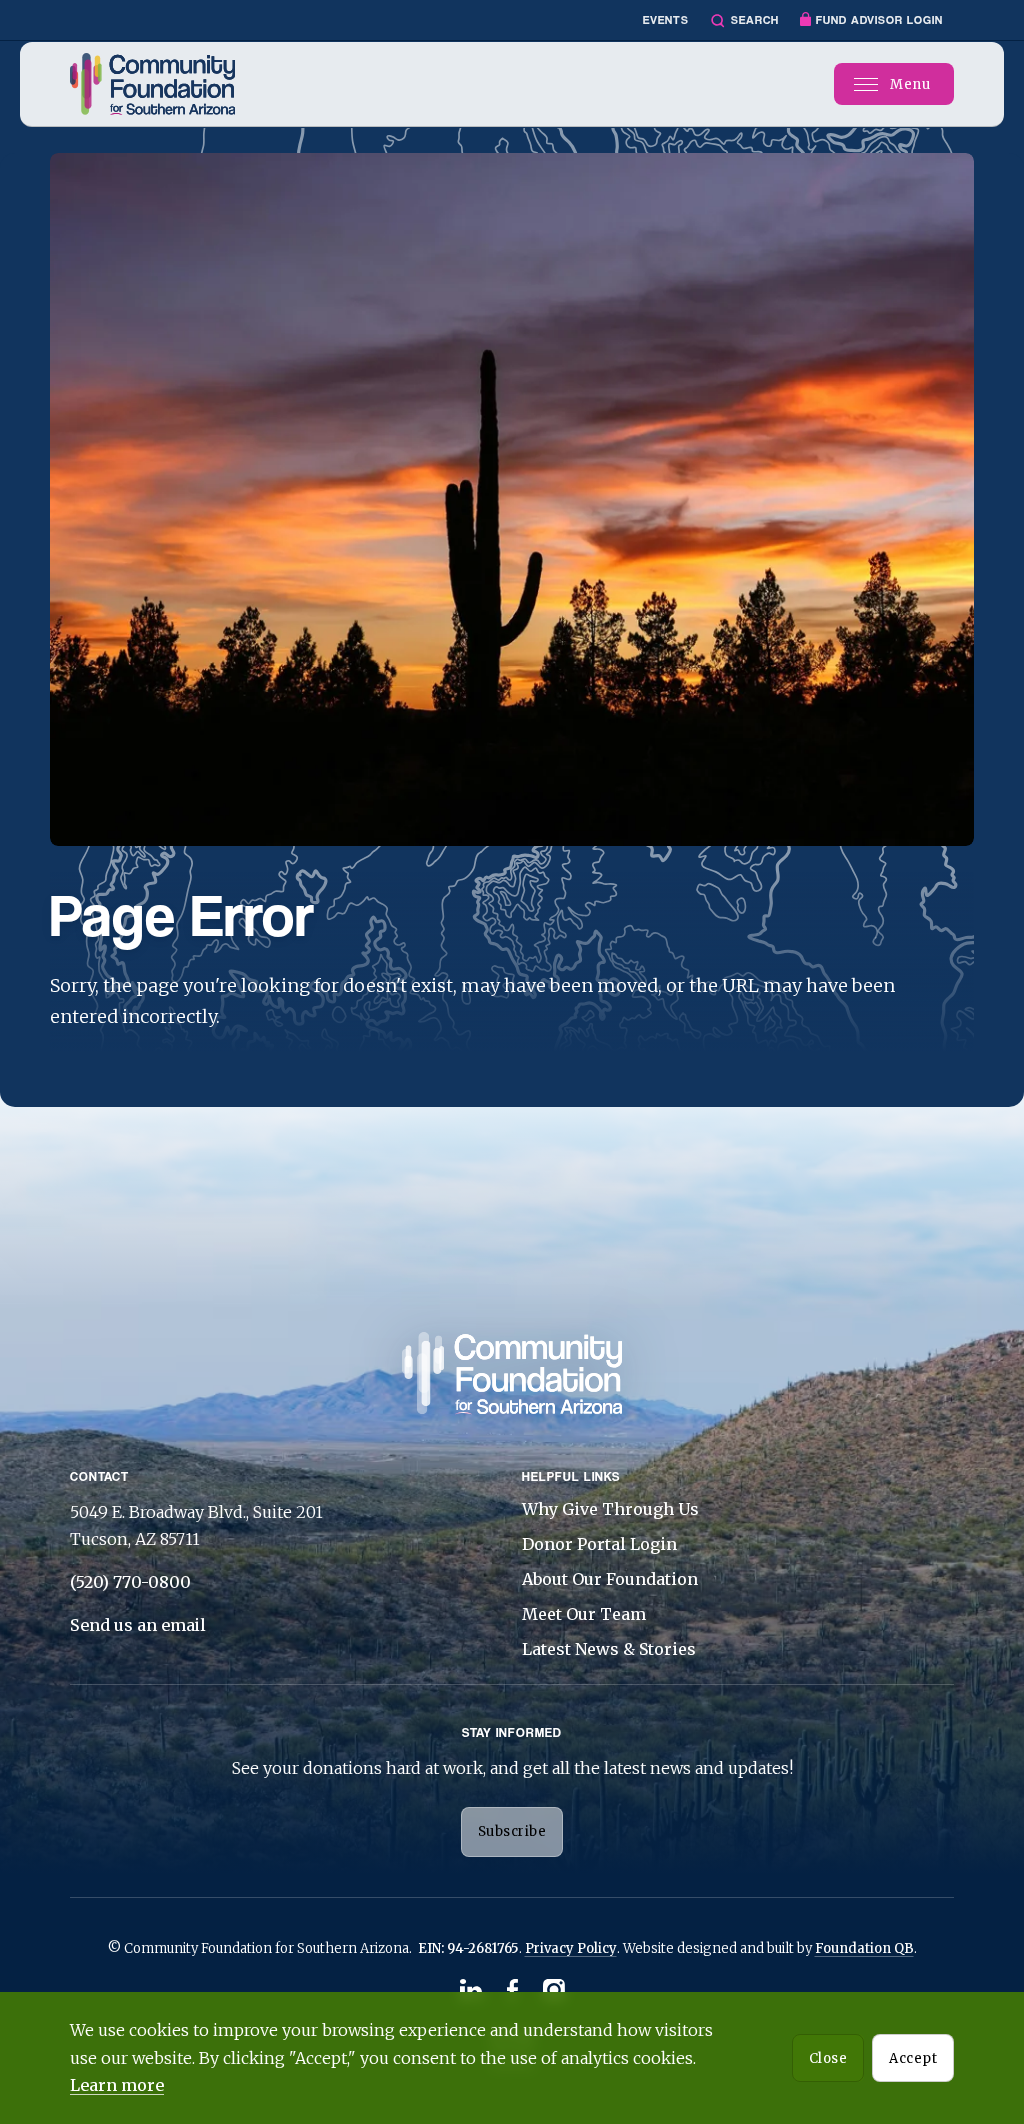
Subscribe (512, 1831)
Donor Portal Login (599, 1544)
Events (666, 20)
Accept (913, 2058)
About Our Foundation (610, 1579)
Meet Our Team (584, 1614)
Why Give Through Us (610, 1509)
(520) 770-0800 (130, 1582)
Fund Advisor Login (879, 20)
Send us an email (138, 1625)
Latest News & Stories (609, 1649)
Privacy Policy (571, 1948)
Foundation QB (864, 1948)
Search (755, 20)
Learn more (117, 2085)
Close (828, 2058)
